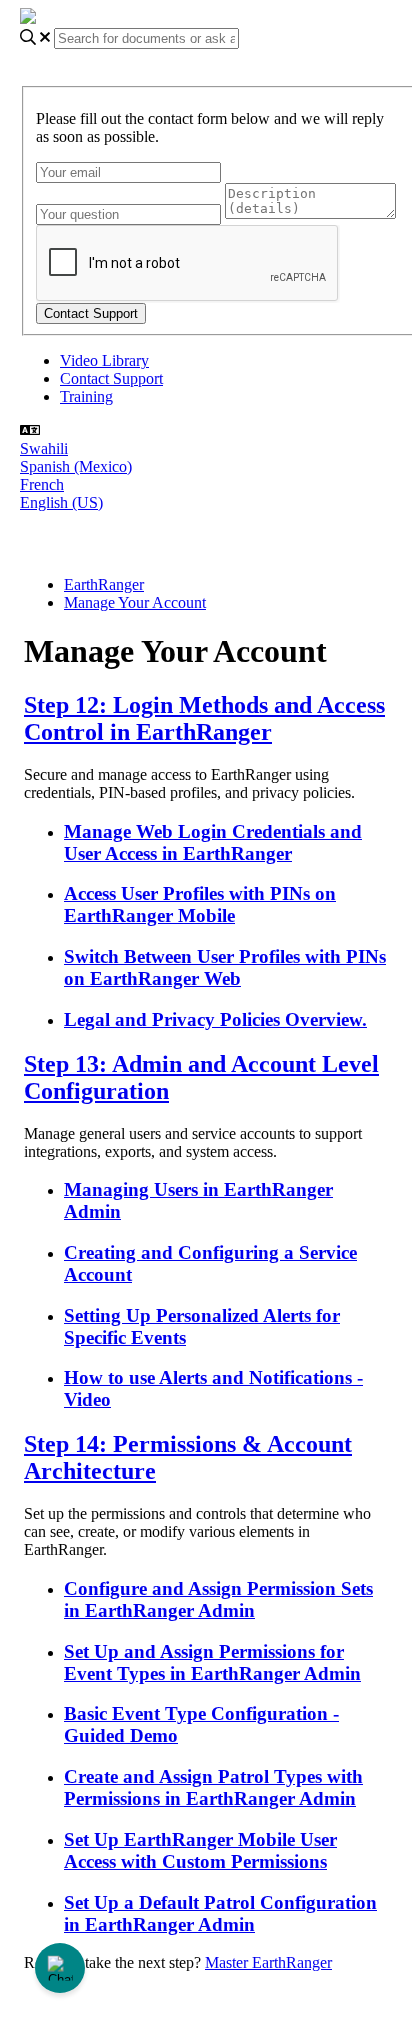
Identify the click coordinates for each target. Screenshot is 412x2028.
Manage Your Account (135, 602)
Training (86, 396)
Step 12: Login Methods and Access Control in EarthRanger (204, 718)
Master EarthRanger (268, 1962)
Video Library (104, 360)
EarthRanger (104, 584)
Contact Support (111, 378)
